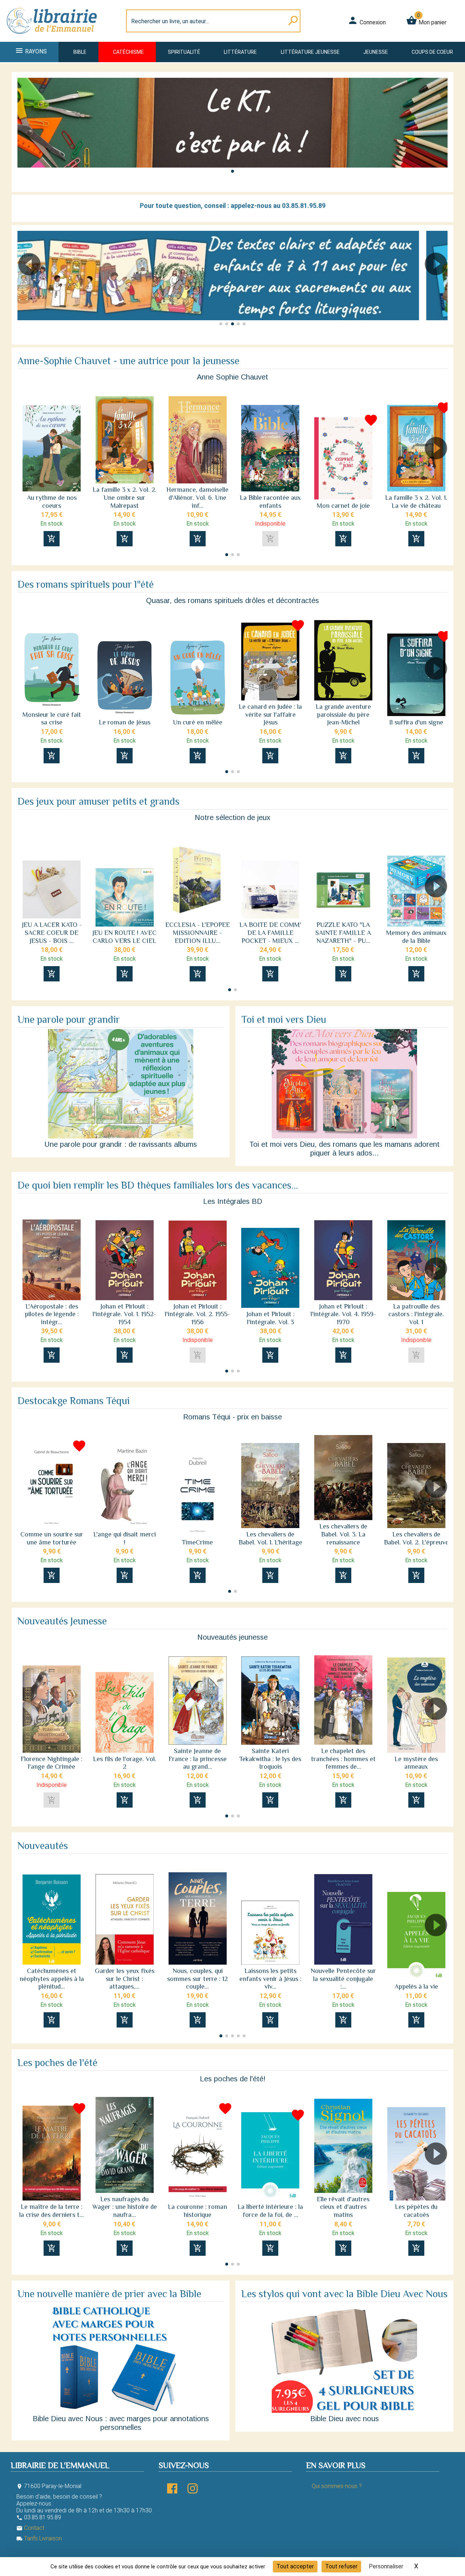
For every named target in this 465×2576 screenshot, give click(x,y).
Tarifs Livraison (39, 2538)
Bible (80, 52)
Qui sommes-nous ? (337, 2486)
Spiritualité (184, 52)
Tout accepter (295, 2566)
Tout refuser (341, 2566)
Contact (30, 2528)
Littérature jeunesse (310, 52)
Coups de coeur (432, 52)
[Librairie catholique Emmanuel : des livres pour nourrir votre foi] (52, 37)
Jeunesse (376, 52)
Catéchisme (128, 52)
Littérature (240, 52)
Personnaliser (386, 2566)
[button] (232, 171)
